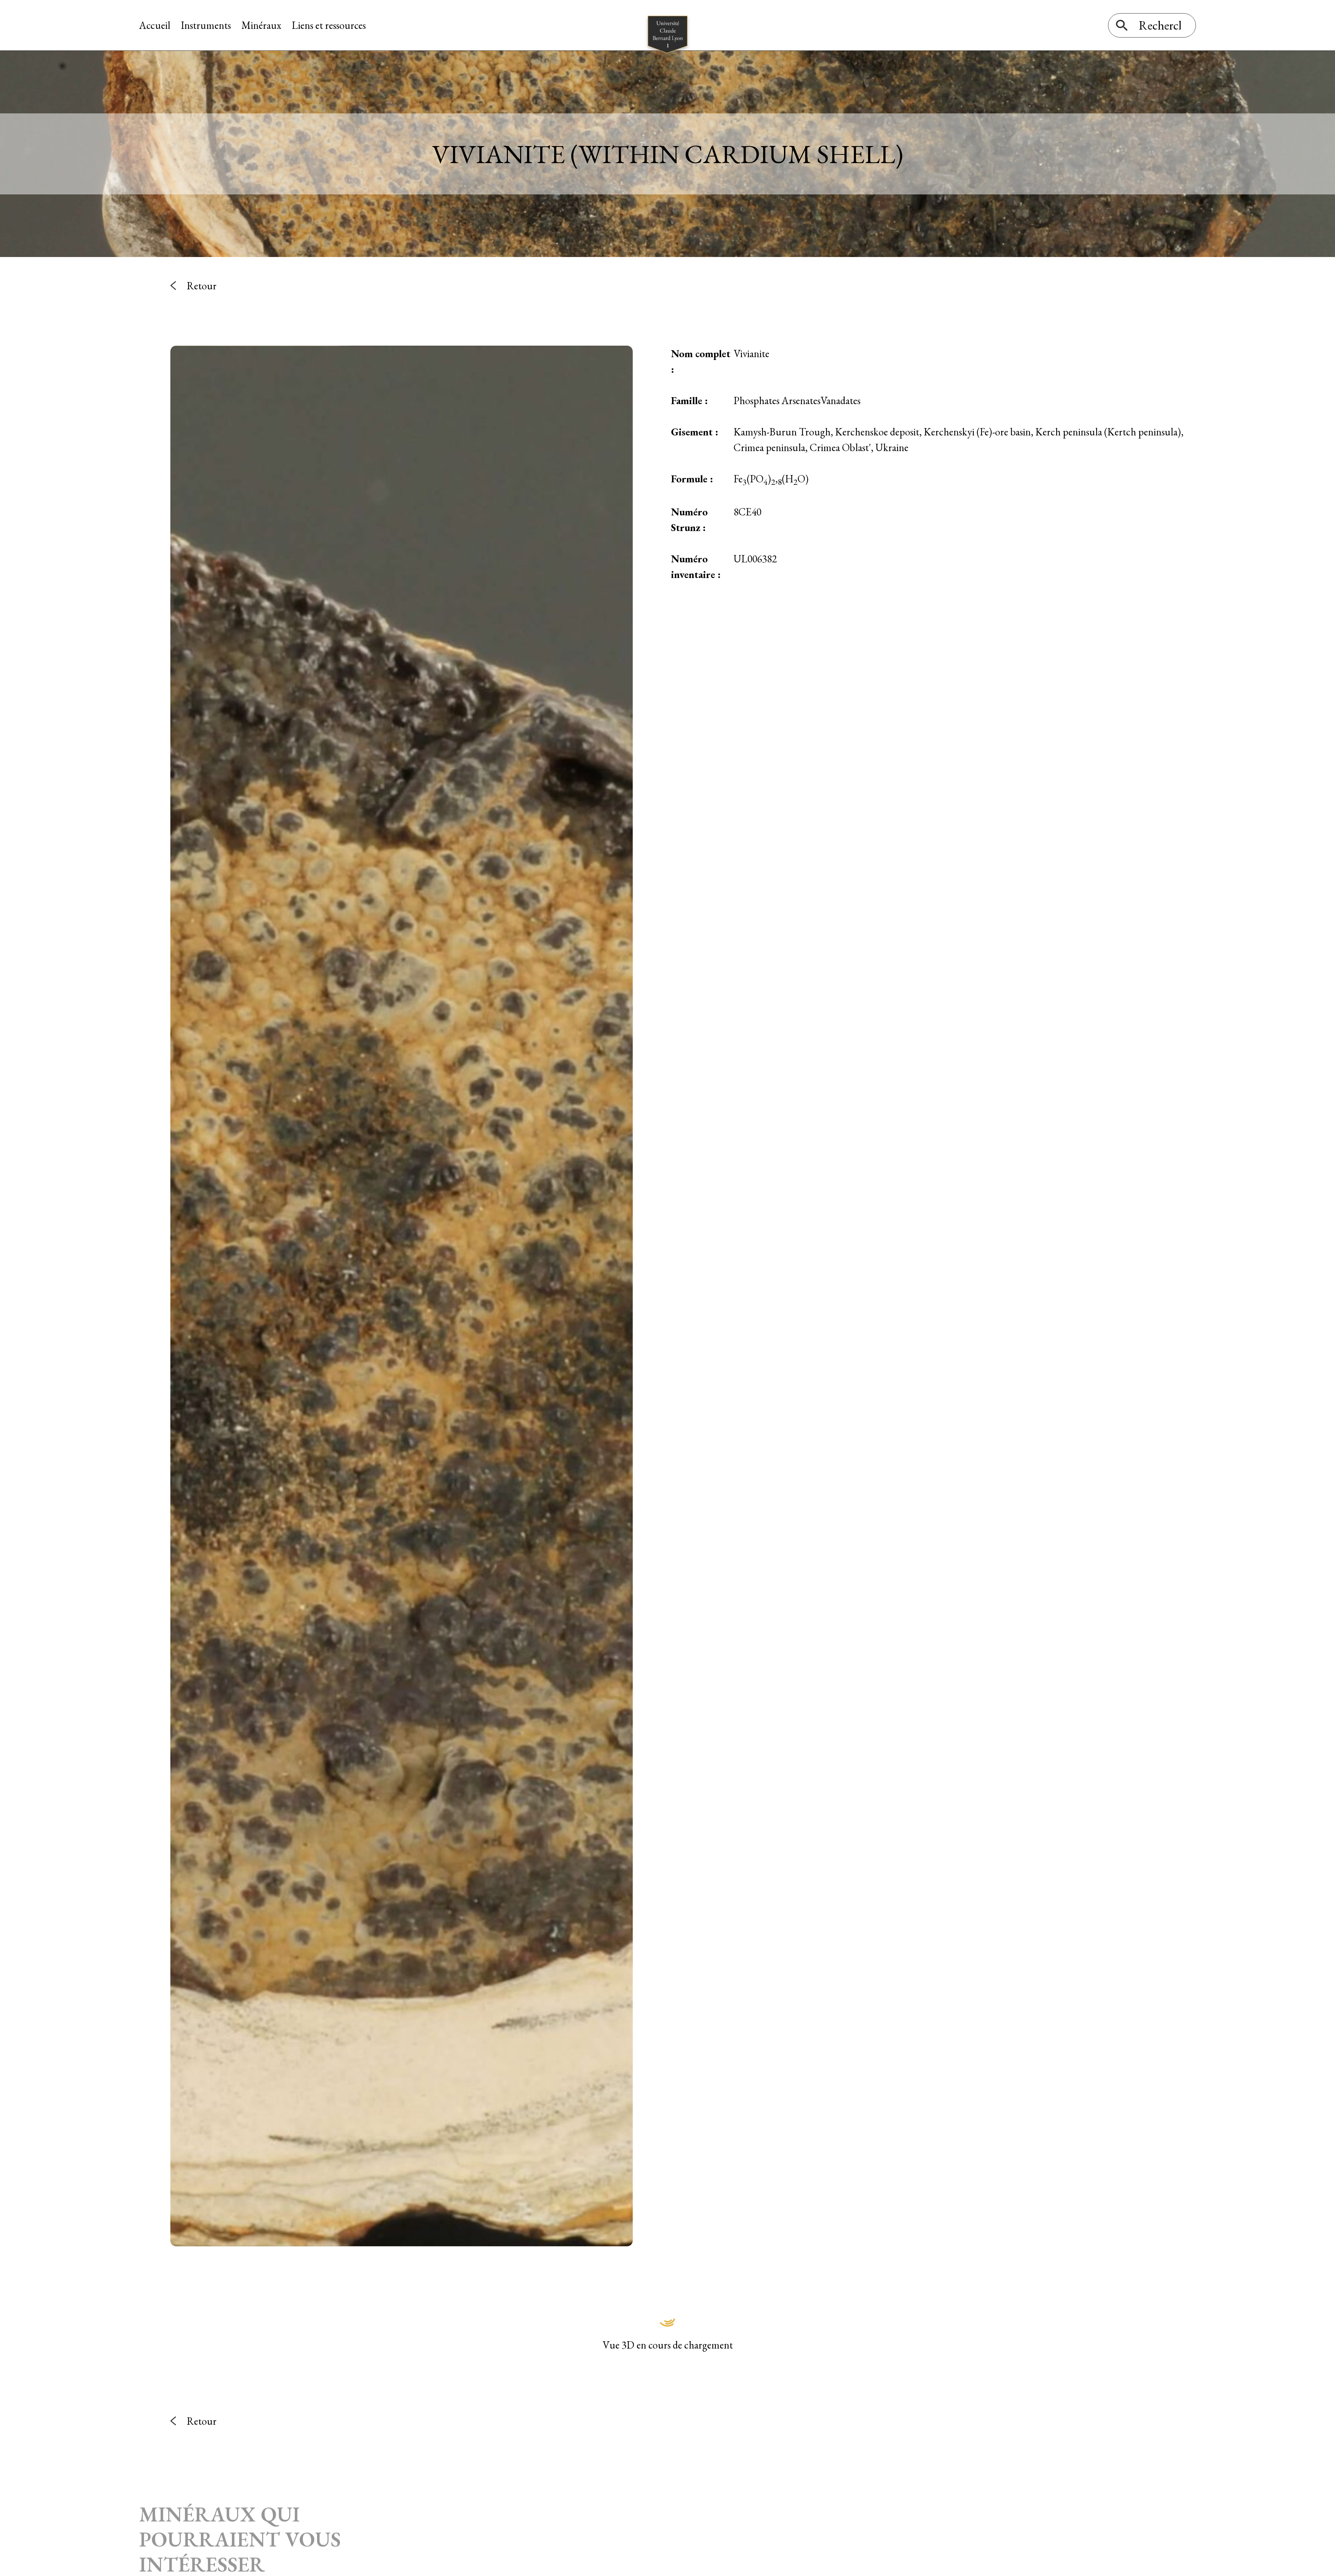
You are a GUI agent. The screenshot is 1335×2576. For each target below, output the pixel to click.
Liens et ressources (329, 25)
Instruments (206, 25)
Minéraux (261, 25)
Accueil (155, 25)
